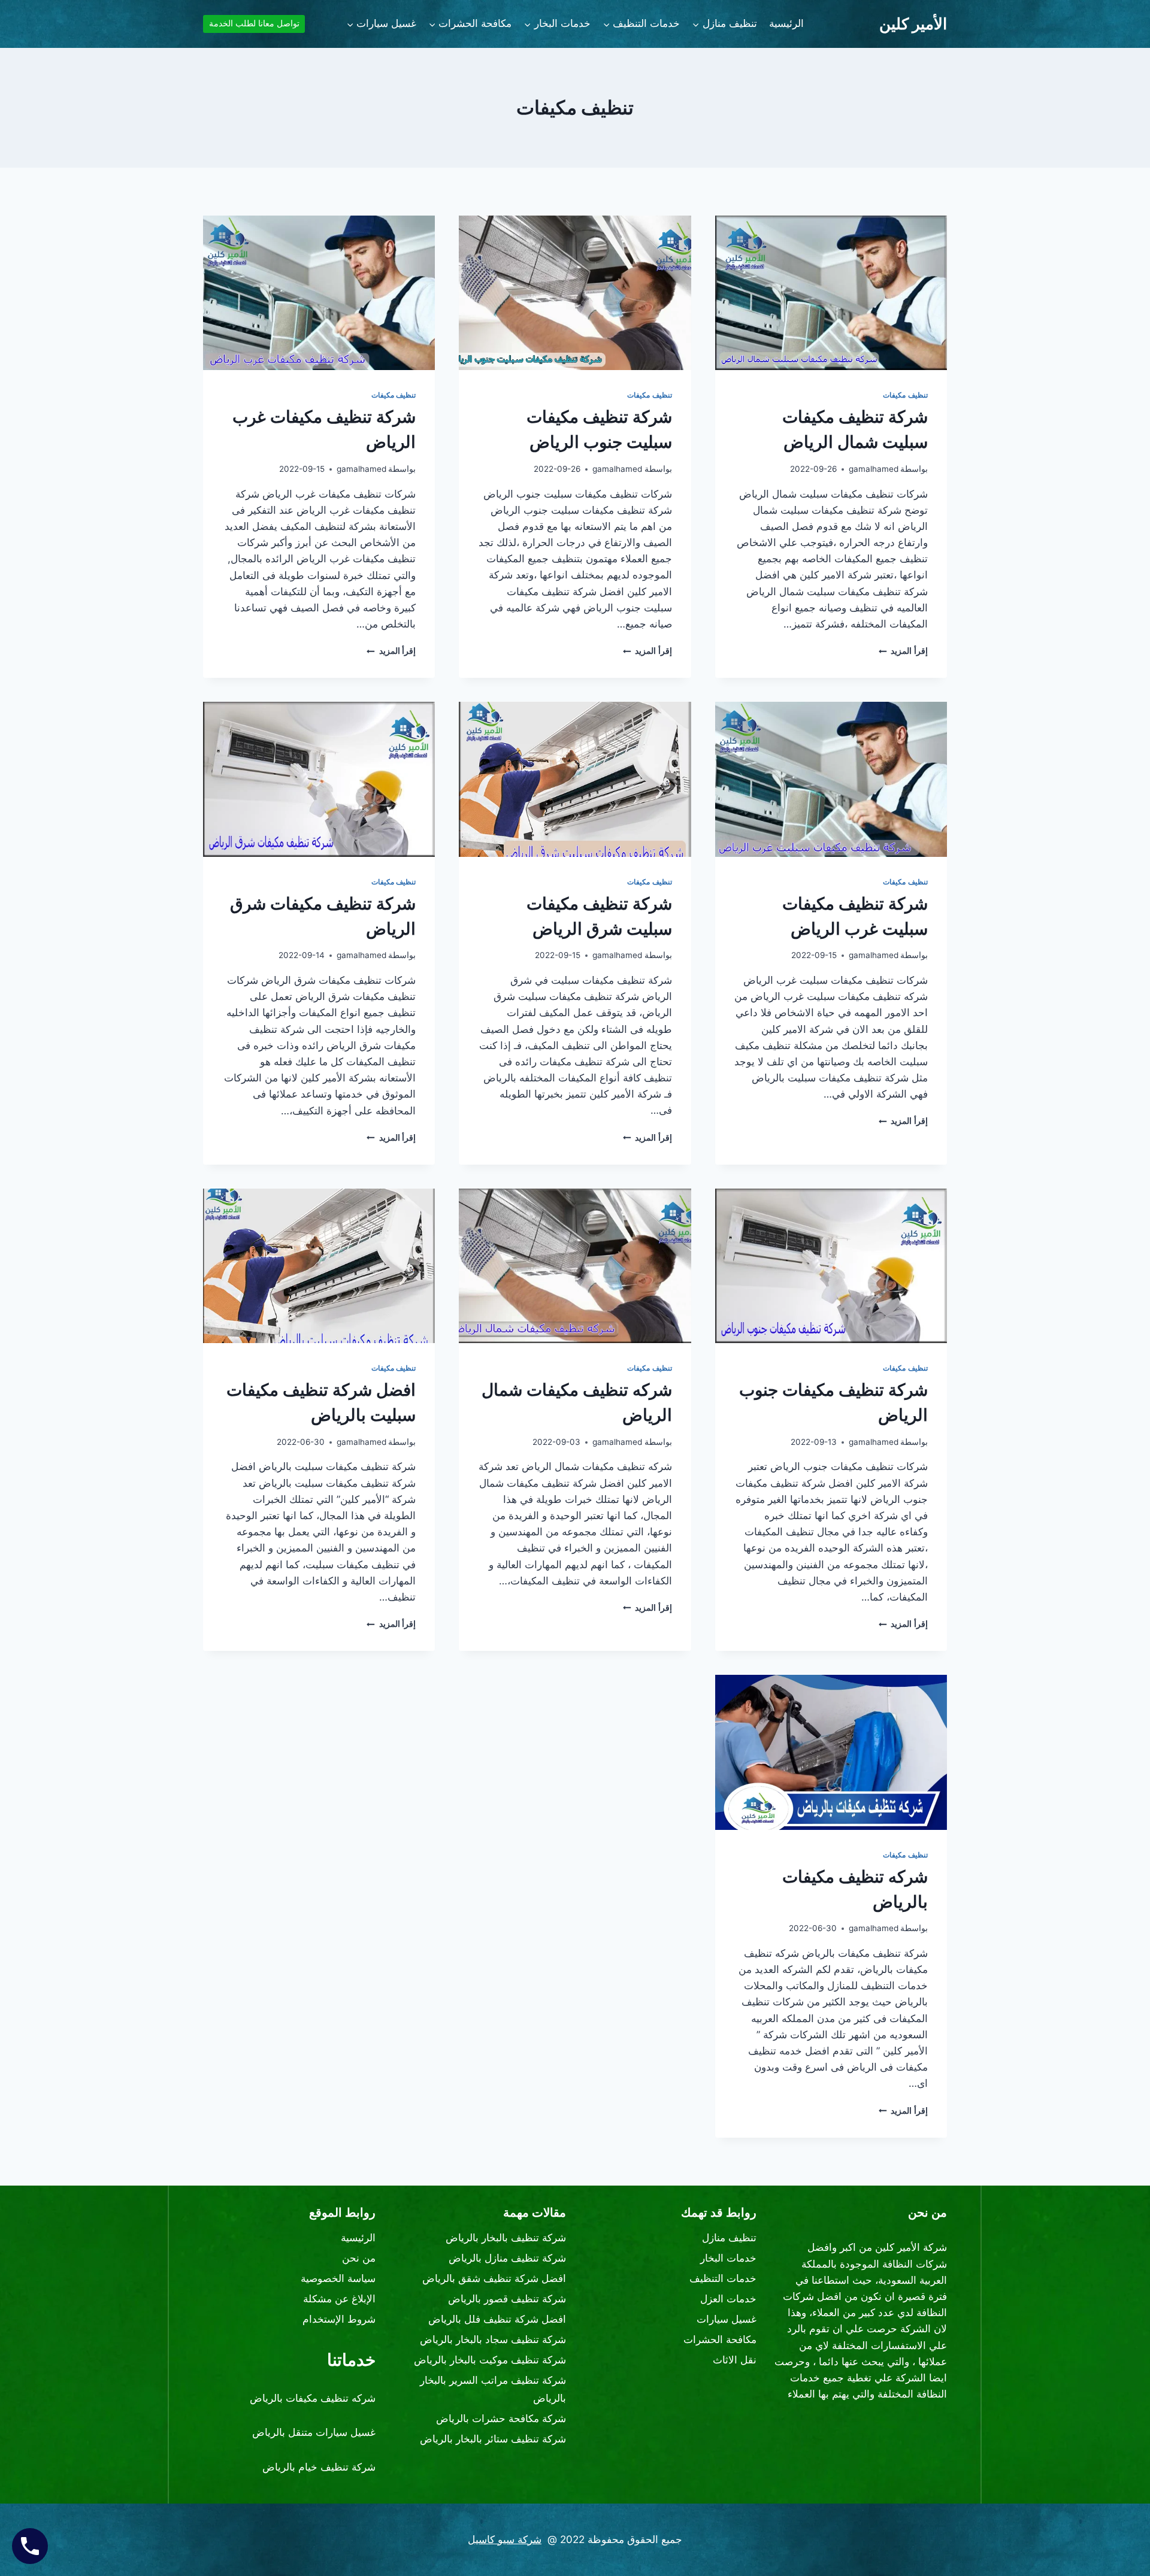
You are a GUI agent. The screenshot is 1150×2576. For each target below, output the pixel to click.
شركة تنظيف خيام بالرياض (319, 2467)
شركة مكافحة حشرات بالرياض (501, 2419)
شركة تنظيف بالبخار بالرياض (506, 2238)
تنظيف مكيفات (905, 395)
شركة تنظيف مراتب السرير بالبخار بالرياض (493, 2389)
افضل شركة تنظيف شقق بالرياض (494, 2278)
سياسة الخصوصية (338, 2278)
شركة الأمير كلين (911, 2247)
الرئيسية (786, 23)
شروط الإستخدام (339, 2319)
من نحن (359, 2258)
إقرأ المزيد (903, 651)
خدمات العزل (728, 2299)
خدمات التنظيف (723, 2278)
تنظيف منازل (729, 2238)
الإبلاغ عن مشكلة (339, 2299)
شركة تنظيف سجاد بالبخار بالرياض (493, 2339)
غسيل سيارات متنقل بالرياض (314, 2432)
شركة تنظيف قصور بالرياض (507, 2299)
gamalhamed (874, 469)
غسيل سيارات (727, 2319)
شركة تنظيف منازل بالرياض (507, 2258)
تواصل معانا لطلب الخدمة (254, 23)
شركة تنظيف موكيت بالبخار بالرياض (490, 2360)
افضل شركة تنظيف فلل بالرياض (497, 2319)
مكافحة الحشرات (720, 2339)
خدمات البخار (728, 2258)
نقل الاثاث (735, 2360)
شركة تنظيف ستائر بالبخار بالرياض (493, 2439)
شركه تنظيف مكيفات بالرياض (313, 2398)
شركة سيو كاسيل (505, 2539)
